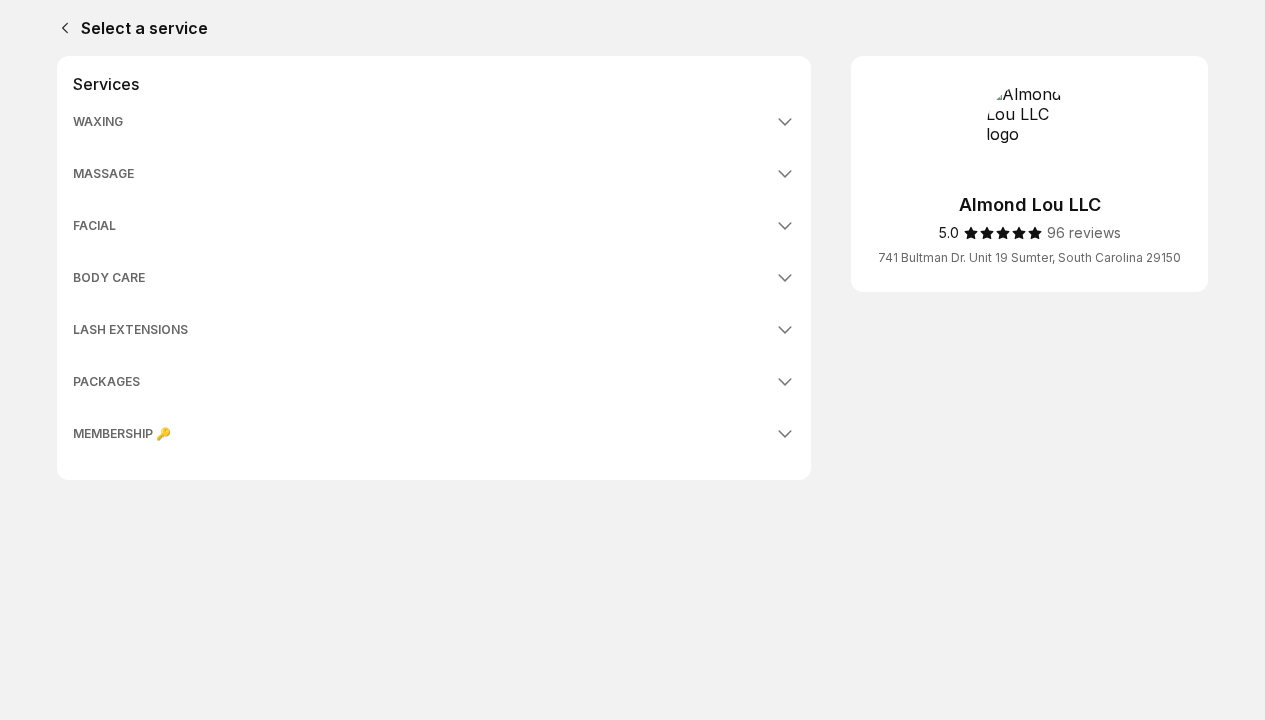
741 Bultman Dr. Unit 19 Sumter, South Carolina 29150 (1029, 257)
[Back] (61, 28)
